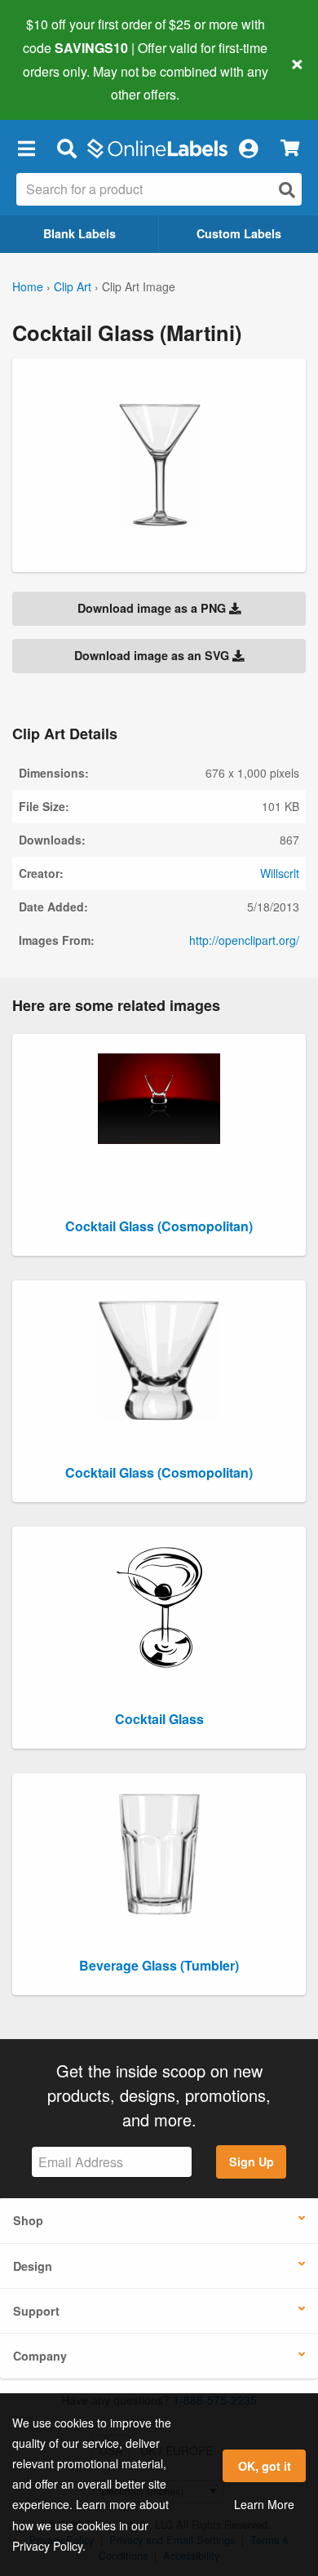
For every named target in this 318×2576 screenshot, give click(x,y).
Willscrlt (280, 873)
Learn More (264, 2504)
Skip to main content (59, 82)
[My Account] (248, 148)
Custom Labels (239, 233)
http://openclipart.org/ (244, 940)
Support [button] (36, 2311)
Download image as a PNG (153, 608)
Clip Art (73, 286)
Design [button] (33, 2266)
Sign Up (252, 2161)
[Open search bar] (66, 148)
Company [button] (40, 2356)
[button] (26, 148)
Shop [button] (28, 2220)
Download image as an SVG (153, 655)
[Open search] (287, 190)
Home (28, 286)
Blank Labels (79, 233)
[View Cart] (290, 148)
